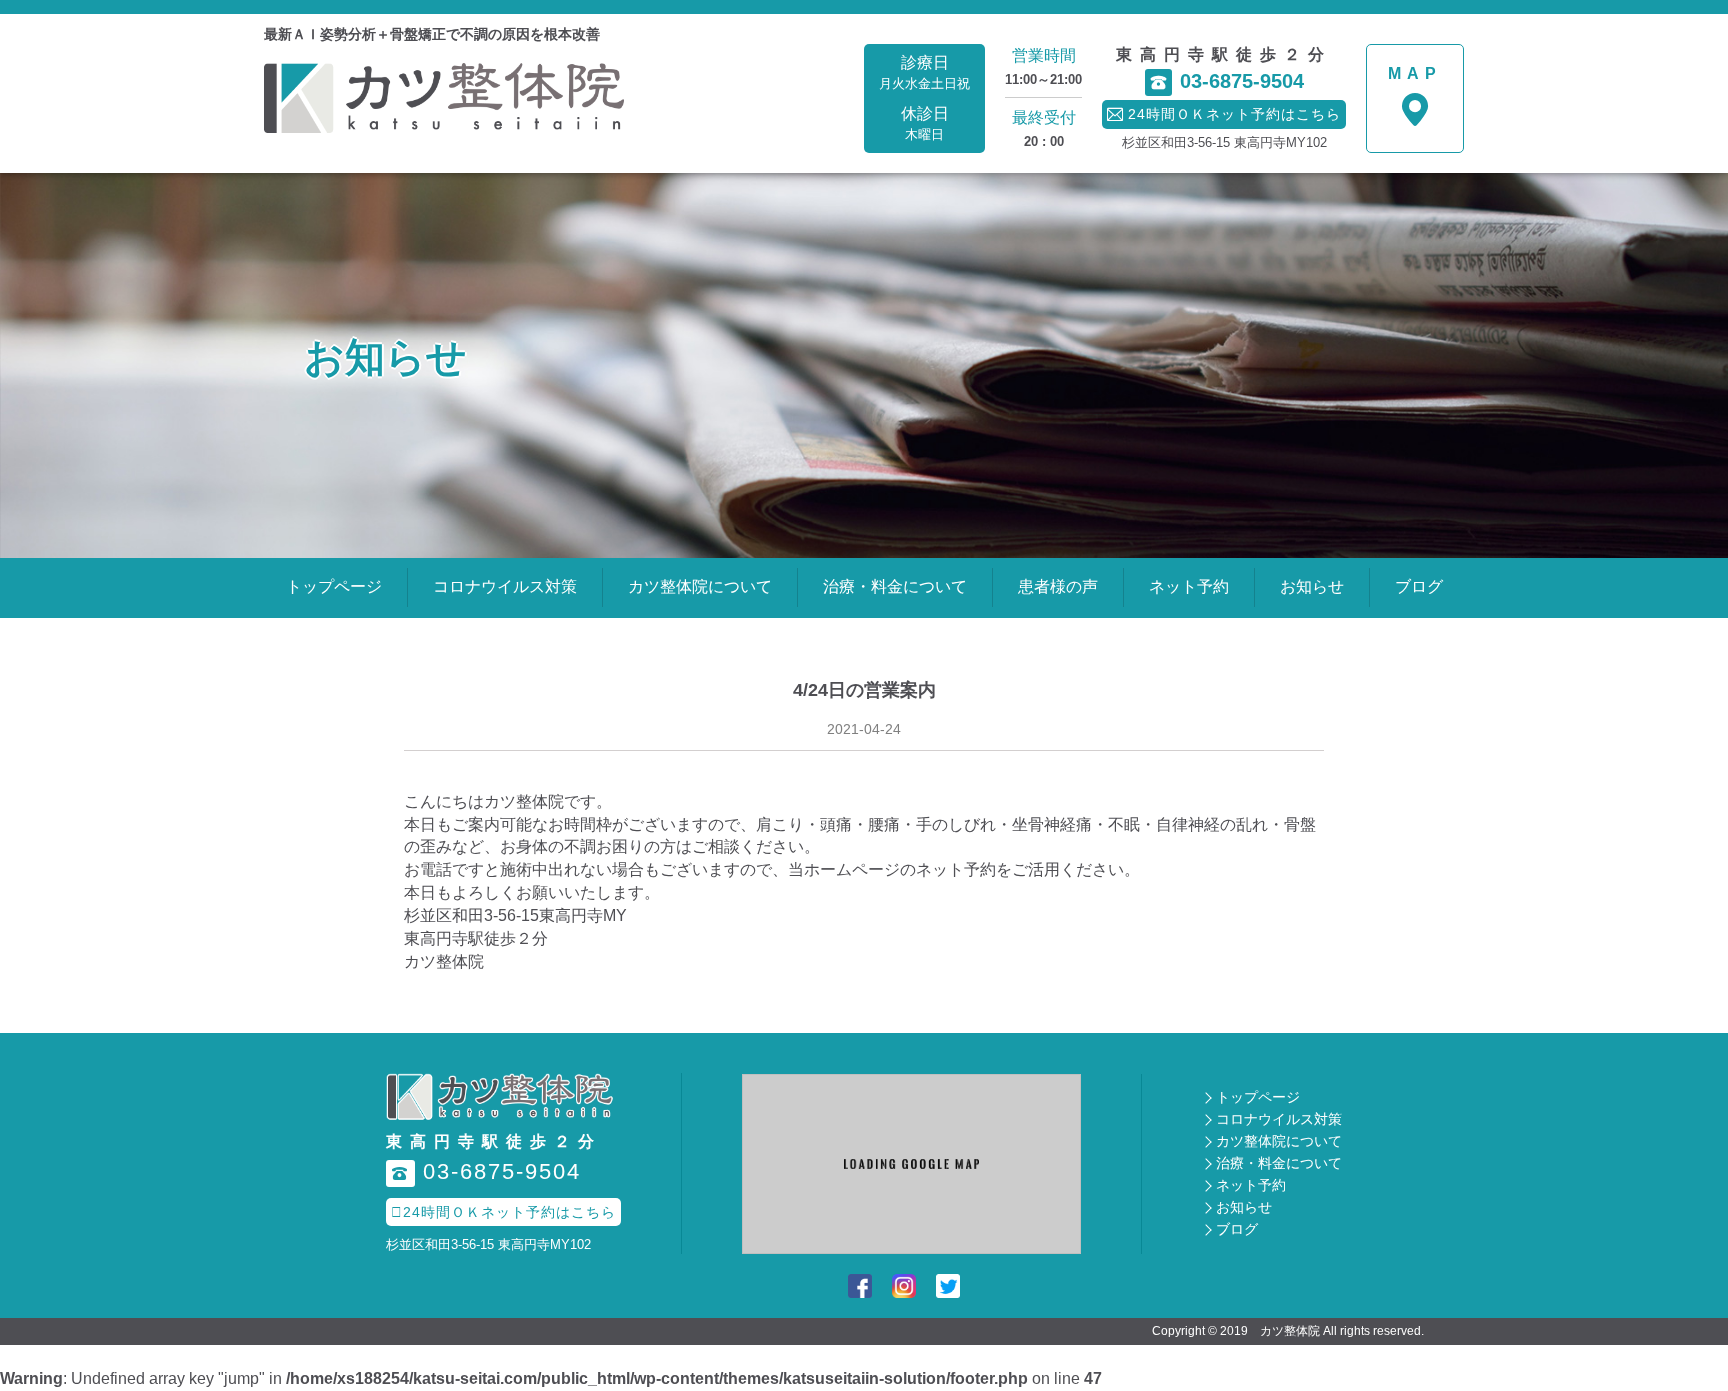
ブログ (1419, 586)
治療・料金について (895, 586)
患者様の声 (1058, 586)
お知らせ (1312, 586)
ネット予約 (1189, 586)
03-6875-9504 (1227, 81)
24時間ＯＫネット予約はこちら (503, 1212)
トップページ (334, 586)
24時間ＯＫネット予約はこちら (1224, 114)
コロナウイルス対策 (505, 586)
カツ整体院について (700, 586)
